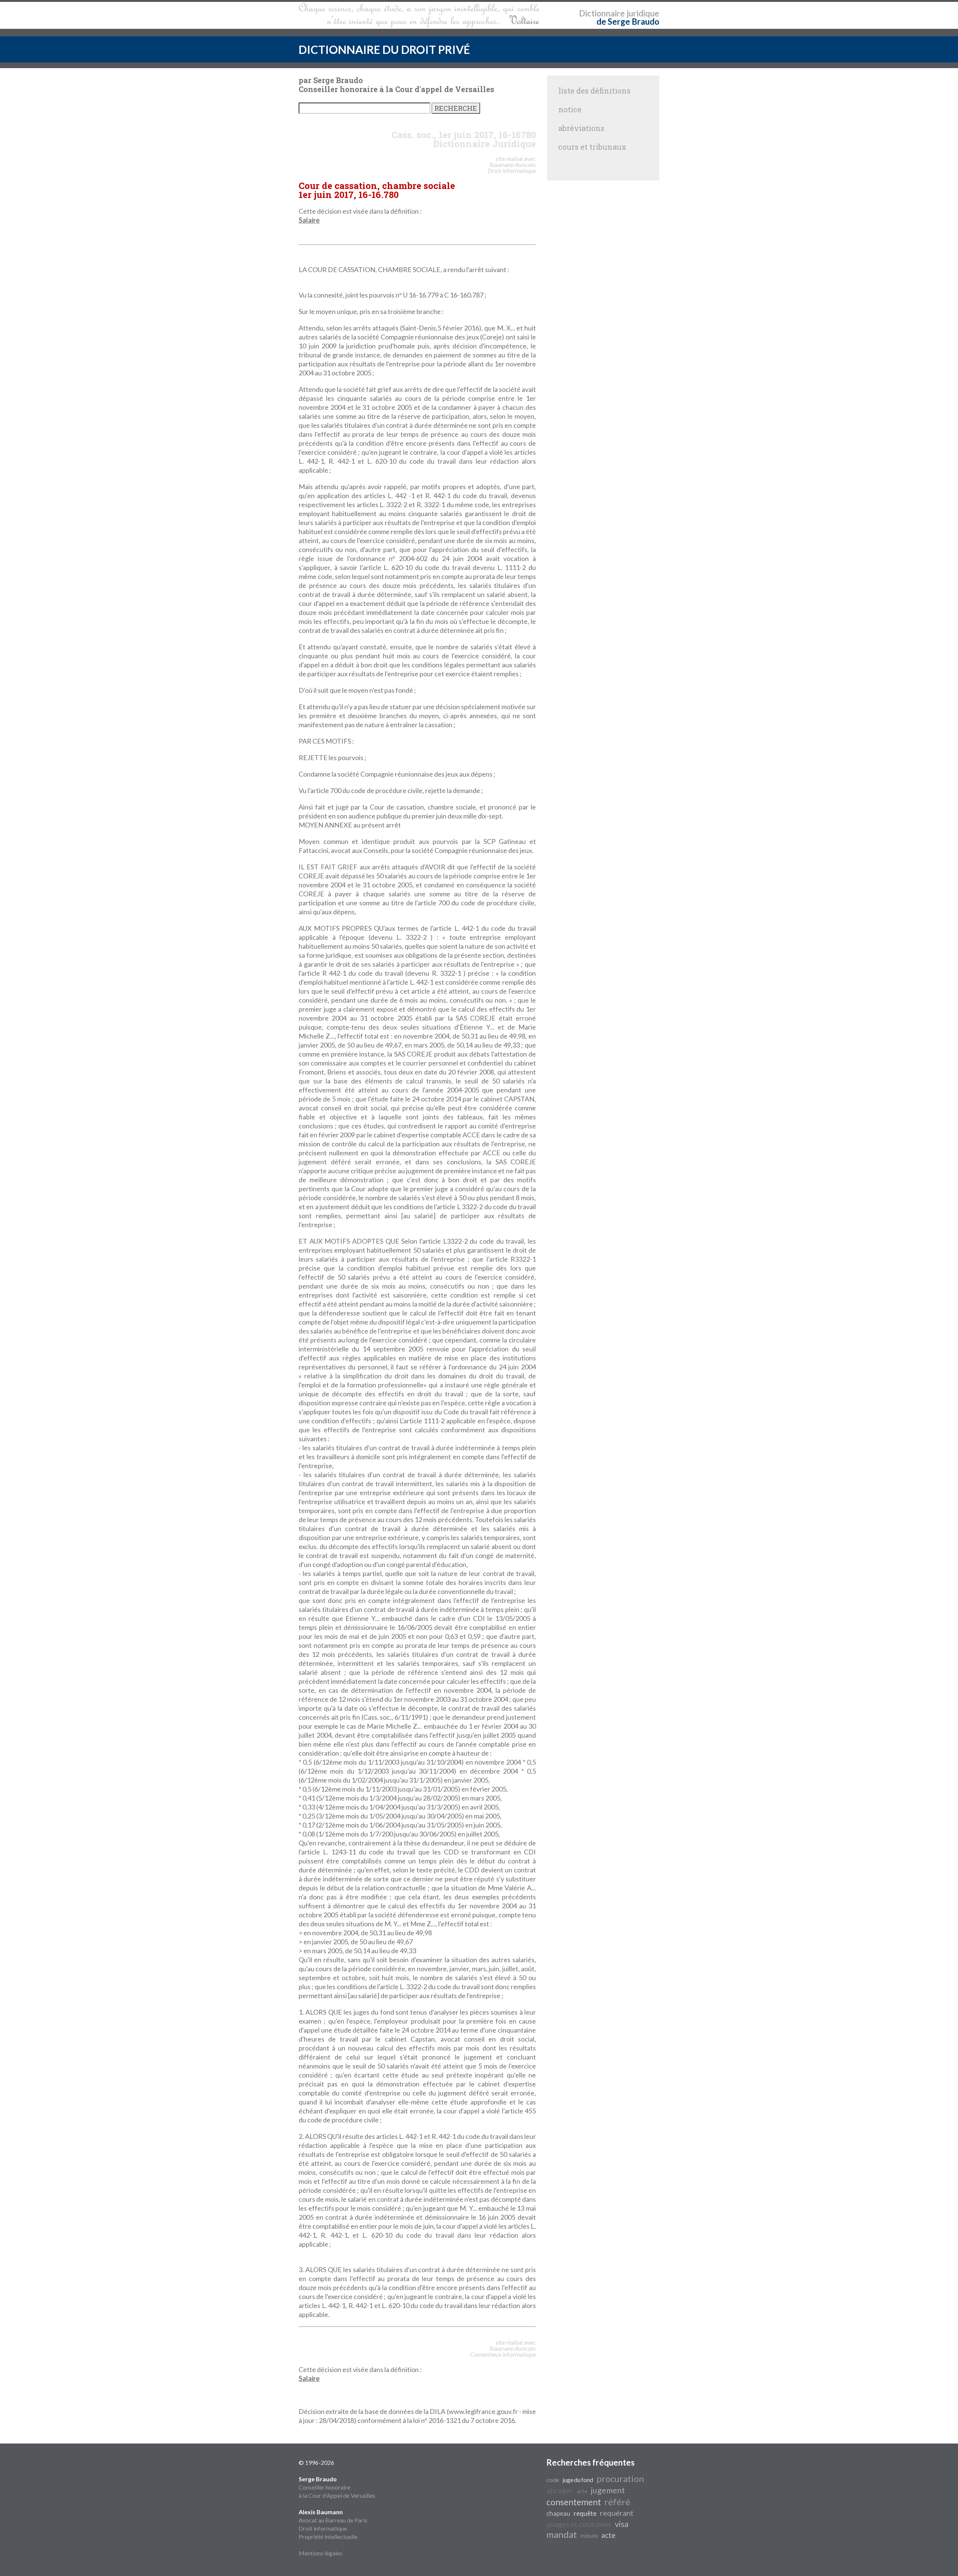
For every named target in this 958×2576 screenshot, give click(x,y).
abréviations (581, 128)
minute (589, 2535)
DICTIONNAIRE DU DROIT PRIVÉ (384, 49)
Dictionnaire (602, 13)
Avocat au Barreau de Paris (333, 2520)
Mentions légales (321, 2553)
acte (582, 2491)
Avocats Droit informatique (512, 167)
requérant (617, 2513)
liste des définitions (594, 91)
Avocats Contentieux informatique (503, 2351)
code (553, 2480)
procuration (620, 2479)
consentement (574, 2502)
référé (617, 2502)
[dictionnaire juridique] (419, 15)
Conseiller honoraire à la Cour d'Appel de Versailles (337, 2487)
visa (622, 2524)
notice (570, 109)
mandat (562, 2534)
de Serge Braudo (628, 22)
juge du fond (578, 2480)
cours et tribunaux (592, 147)
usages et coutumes (579, 2524)
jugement (608, 2490)
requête (585, 2513)
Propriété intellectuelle (328, 2537)
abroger (560, 2490)
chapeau (558, 2513)
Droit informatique (323, 2528)
